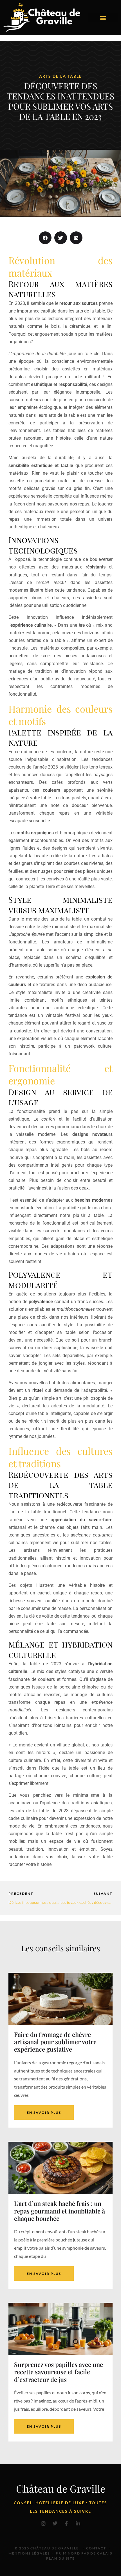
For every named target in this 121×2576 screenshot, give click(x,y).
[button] (103, 18)
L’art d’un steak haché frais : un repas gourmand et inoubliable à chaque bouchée (60, 2211)
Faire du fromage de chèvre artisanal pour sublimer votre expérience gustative (55, 2042)
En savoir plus (44, 2112)
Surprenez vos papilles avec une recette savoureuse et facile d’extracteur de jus (59, 2372)
